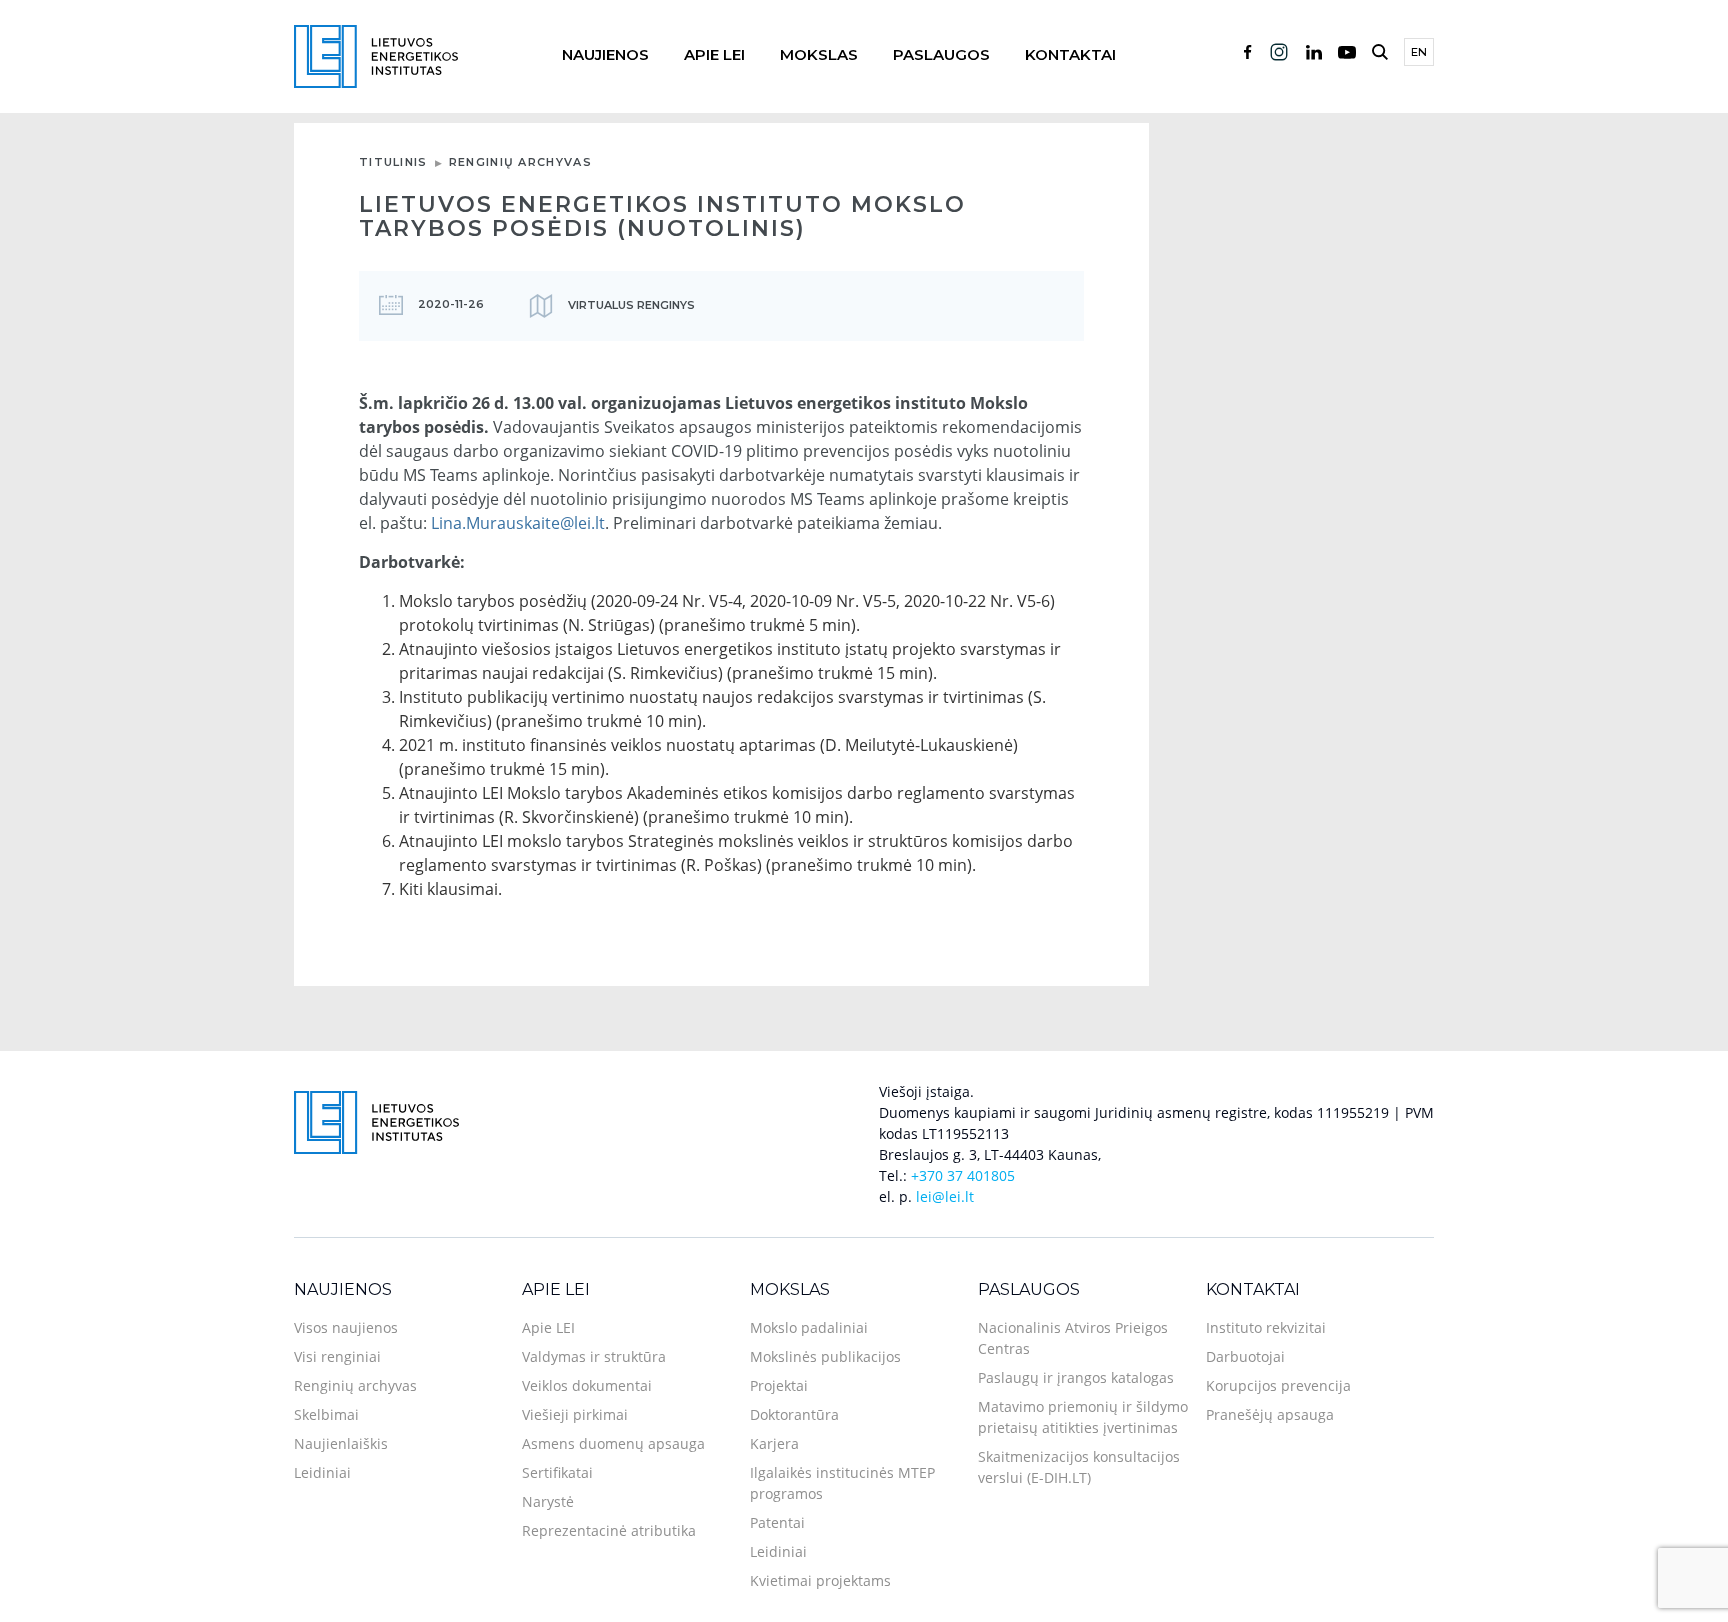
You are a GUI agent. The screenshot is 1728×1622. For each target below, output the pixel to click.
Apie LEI (714, 54)
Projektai (779, 1385)
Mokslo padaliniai (809, 1327)
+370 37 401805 (963, 1175)
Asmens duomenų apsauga (613, 1443)
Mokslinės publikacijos (825, 1356)
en (1419, 52)
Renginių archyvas (520, 162)
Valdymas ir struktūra (594, 1356)
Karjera (774, 1443)
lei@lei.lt (945, 1196)
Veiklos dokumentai (587, 1385)
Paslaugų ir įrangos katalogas (1076, 1377)
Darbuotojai (1245, 1356)
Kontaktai (1070, 54)
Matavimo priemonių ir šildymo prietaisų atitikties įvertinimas (1083, 1417)
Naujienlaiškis (341, 1443)
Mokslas (819, 54)
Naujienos (605, 54)
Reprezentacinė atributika (609, 1530)
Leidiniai (322, 1472)
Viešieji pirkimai (575, 1414)
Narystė (548, 1501)
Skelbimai (326, 1414)
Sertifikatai (557, 1472)
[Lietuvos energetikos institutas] (376, 54)
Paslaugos (941, 54)
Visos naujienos (346, 1327)
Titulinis (393, 162)
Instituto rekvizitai (1266, 1327)
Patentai (777, 1522)
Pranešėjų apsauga (1270, 1414)
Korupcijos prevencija (1278, 1385)
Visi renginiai (337, 1356)
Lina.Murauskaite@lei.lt (518, 523)
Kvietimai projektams (820, 1580)
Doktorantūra (794, 1414)
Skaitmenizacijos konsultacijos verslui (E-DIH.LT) (1079, 1467)
